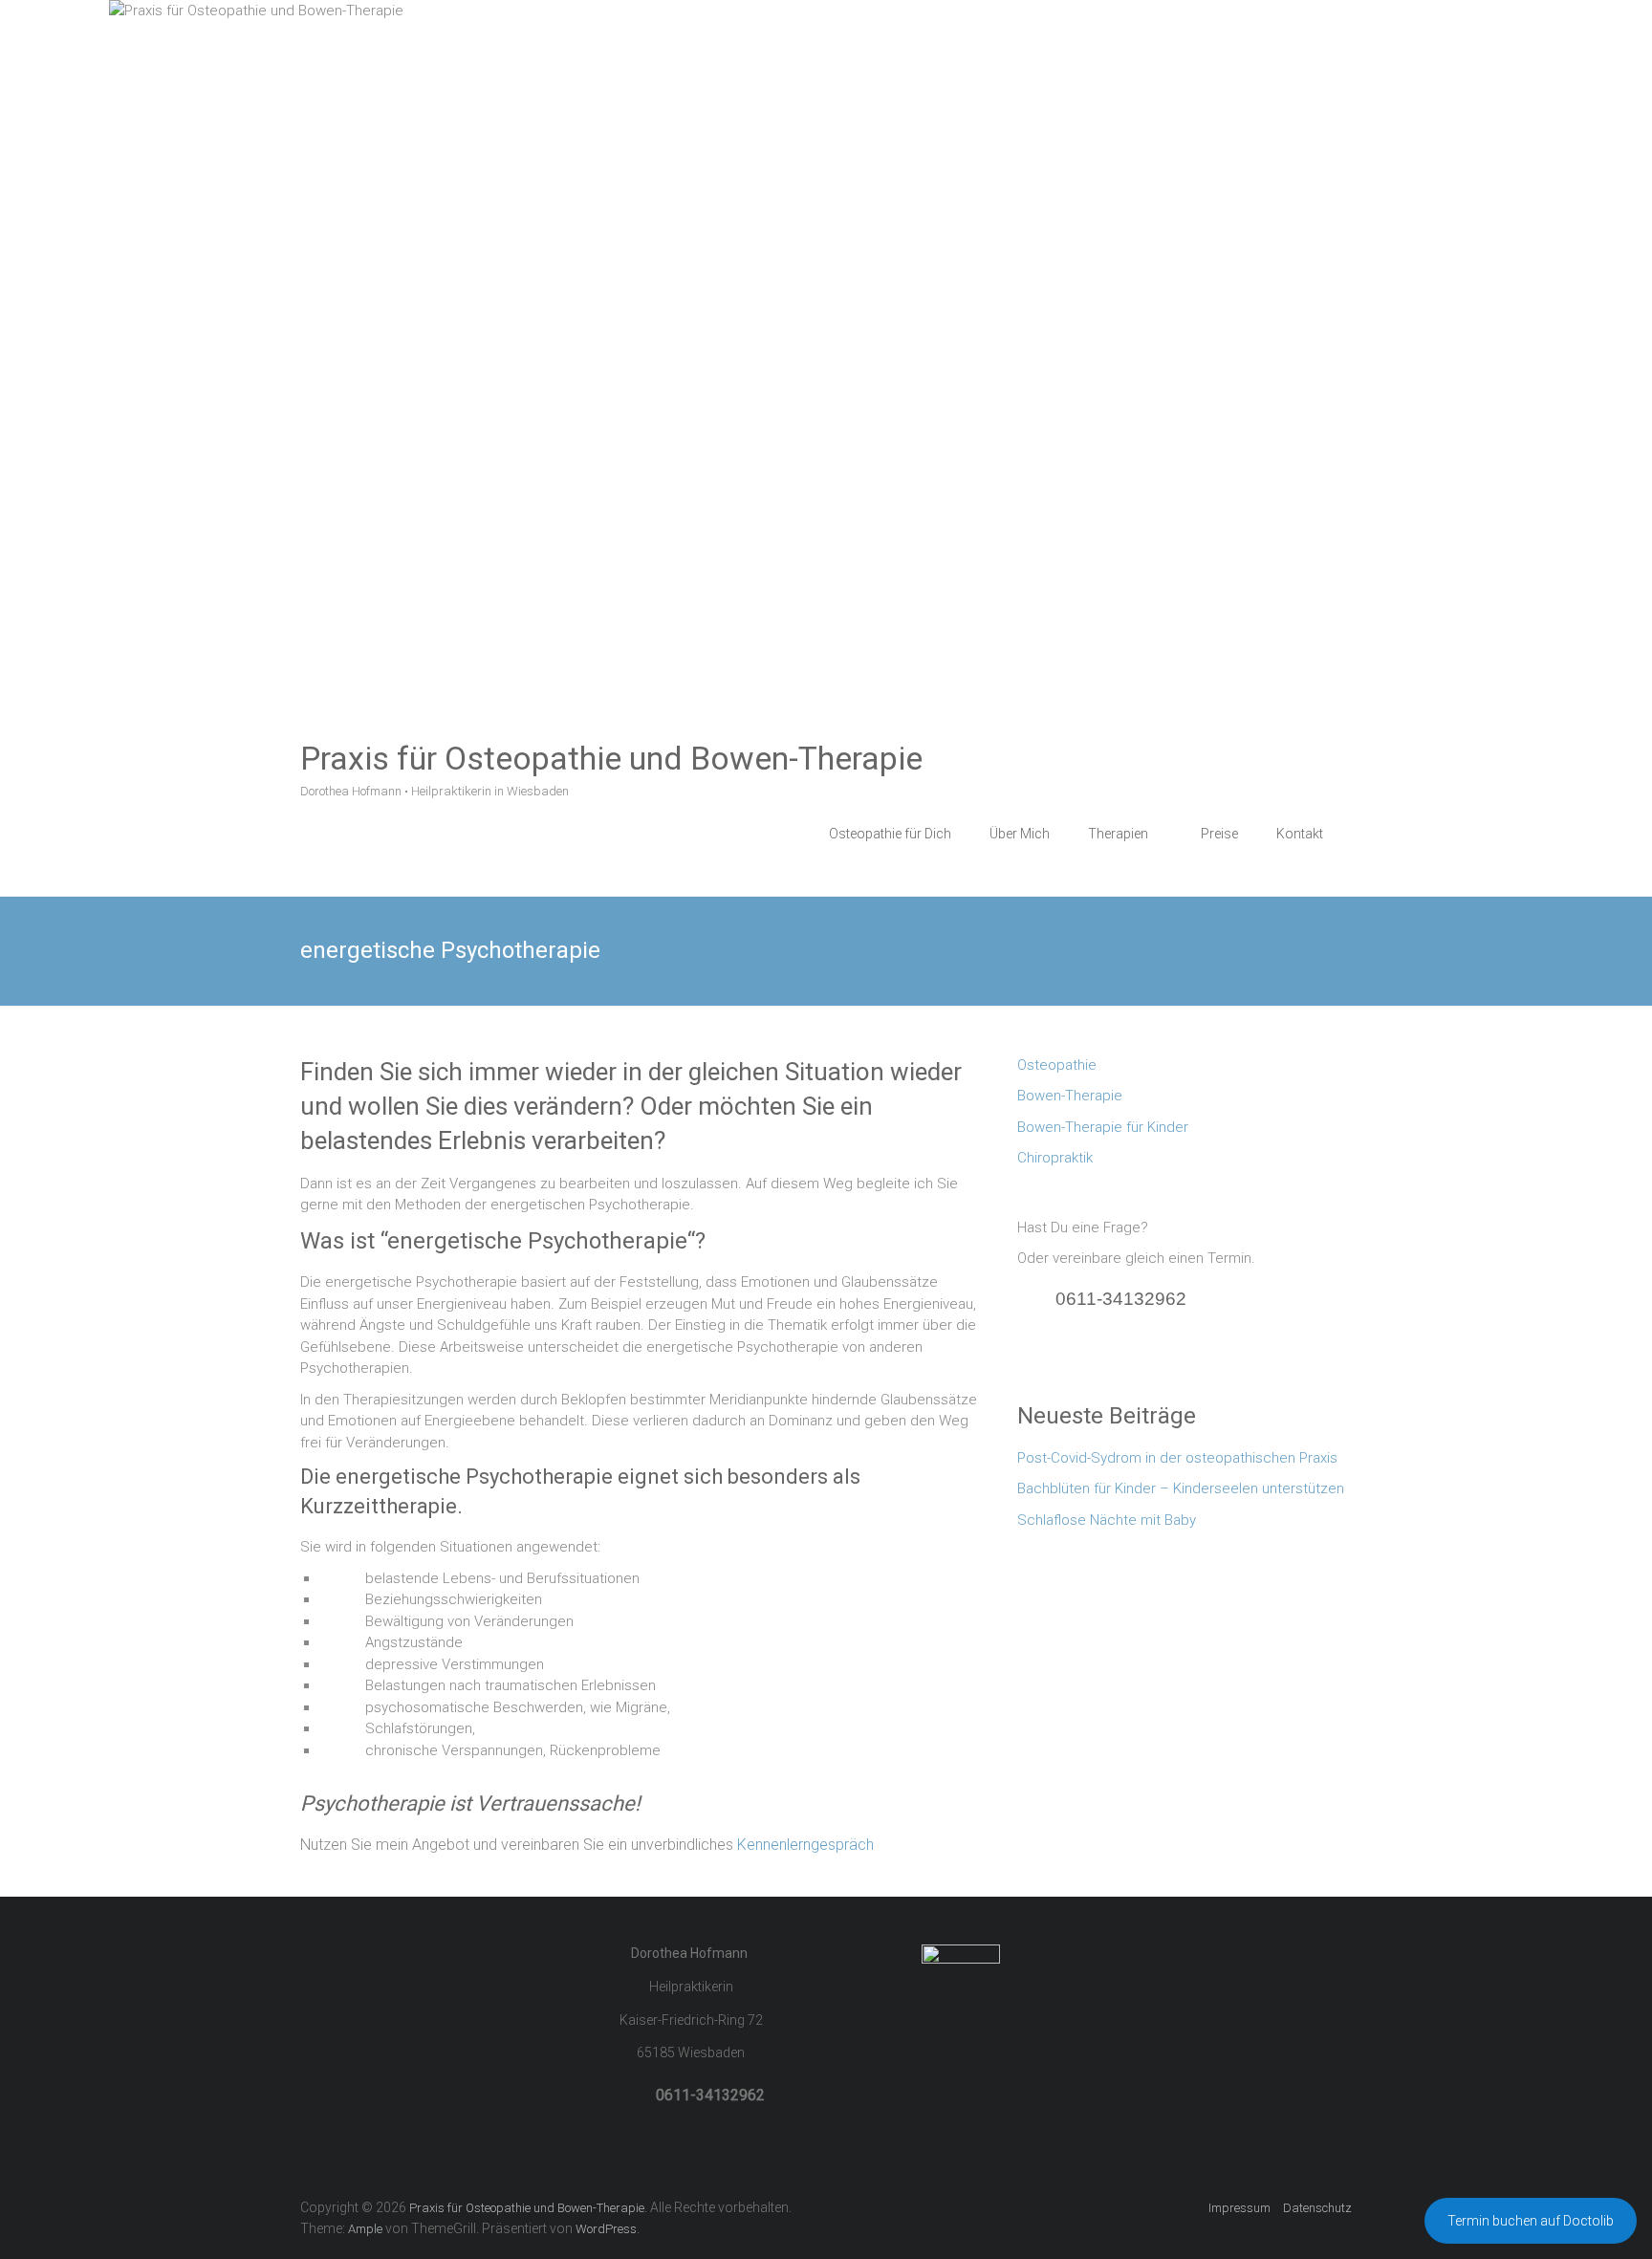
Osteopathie (1057, 1065)
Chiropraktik (1055, 1158)
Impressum (1239, 2208)
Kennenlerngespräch (805, 1845)
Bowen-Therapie (1070, 1096)
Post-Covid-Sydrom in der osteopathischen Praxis (1177, 1458)
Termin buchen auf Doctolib (1531, 2221)
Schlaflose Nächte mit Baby (1107, 1520)
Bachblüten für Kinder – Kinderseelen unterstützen (1181, 1488)
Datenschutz (1317, 2208)
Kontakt (1300, 834)
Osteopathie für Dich (890, 834)
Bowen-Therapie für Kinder (1103, 1127)
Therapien (1118, 834)
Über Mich (1020, 834)
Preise (1219, 834)
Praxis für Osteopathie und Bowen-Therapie (611, 758)
